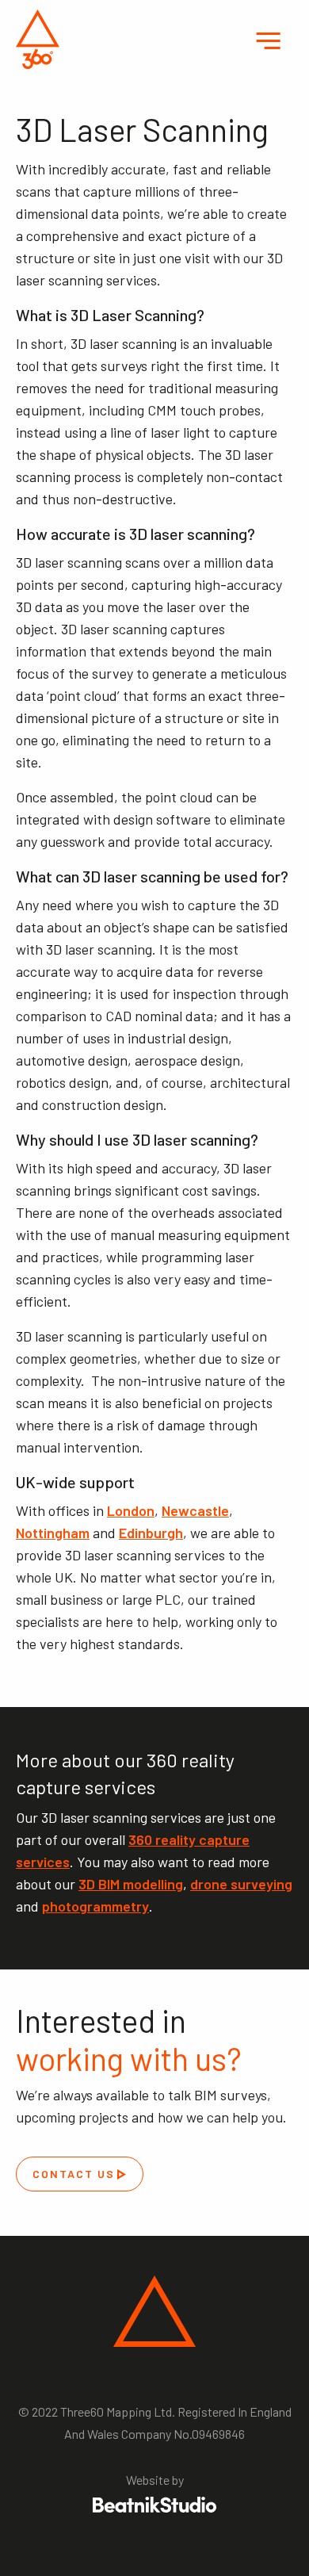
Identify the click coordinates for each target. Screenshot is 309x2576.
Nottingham (53, 1533)
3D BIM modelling (131, 1884)
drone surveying (241, 1884)
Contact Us (74, 2174)
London (131, 1510)
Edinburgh (151, 1533)
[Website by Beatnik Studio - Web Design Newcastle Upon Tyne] (154, 2505)
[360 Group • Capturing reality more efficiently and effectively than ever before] (38, 39)
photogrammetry (95, 1906)
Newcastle (195, 1510)
